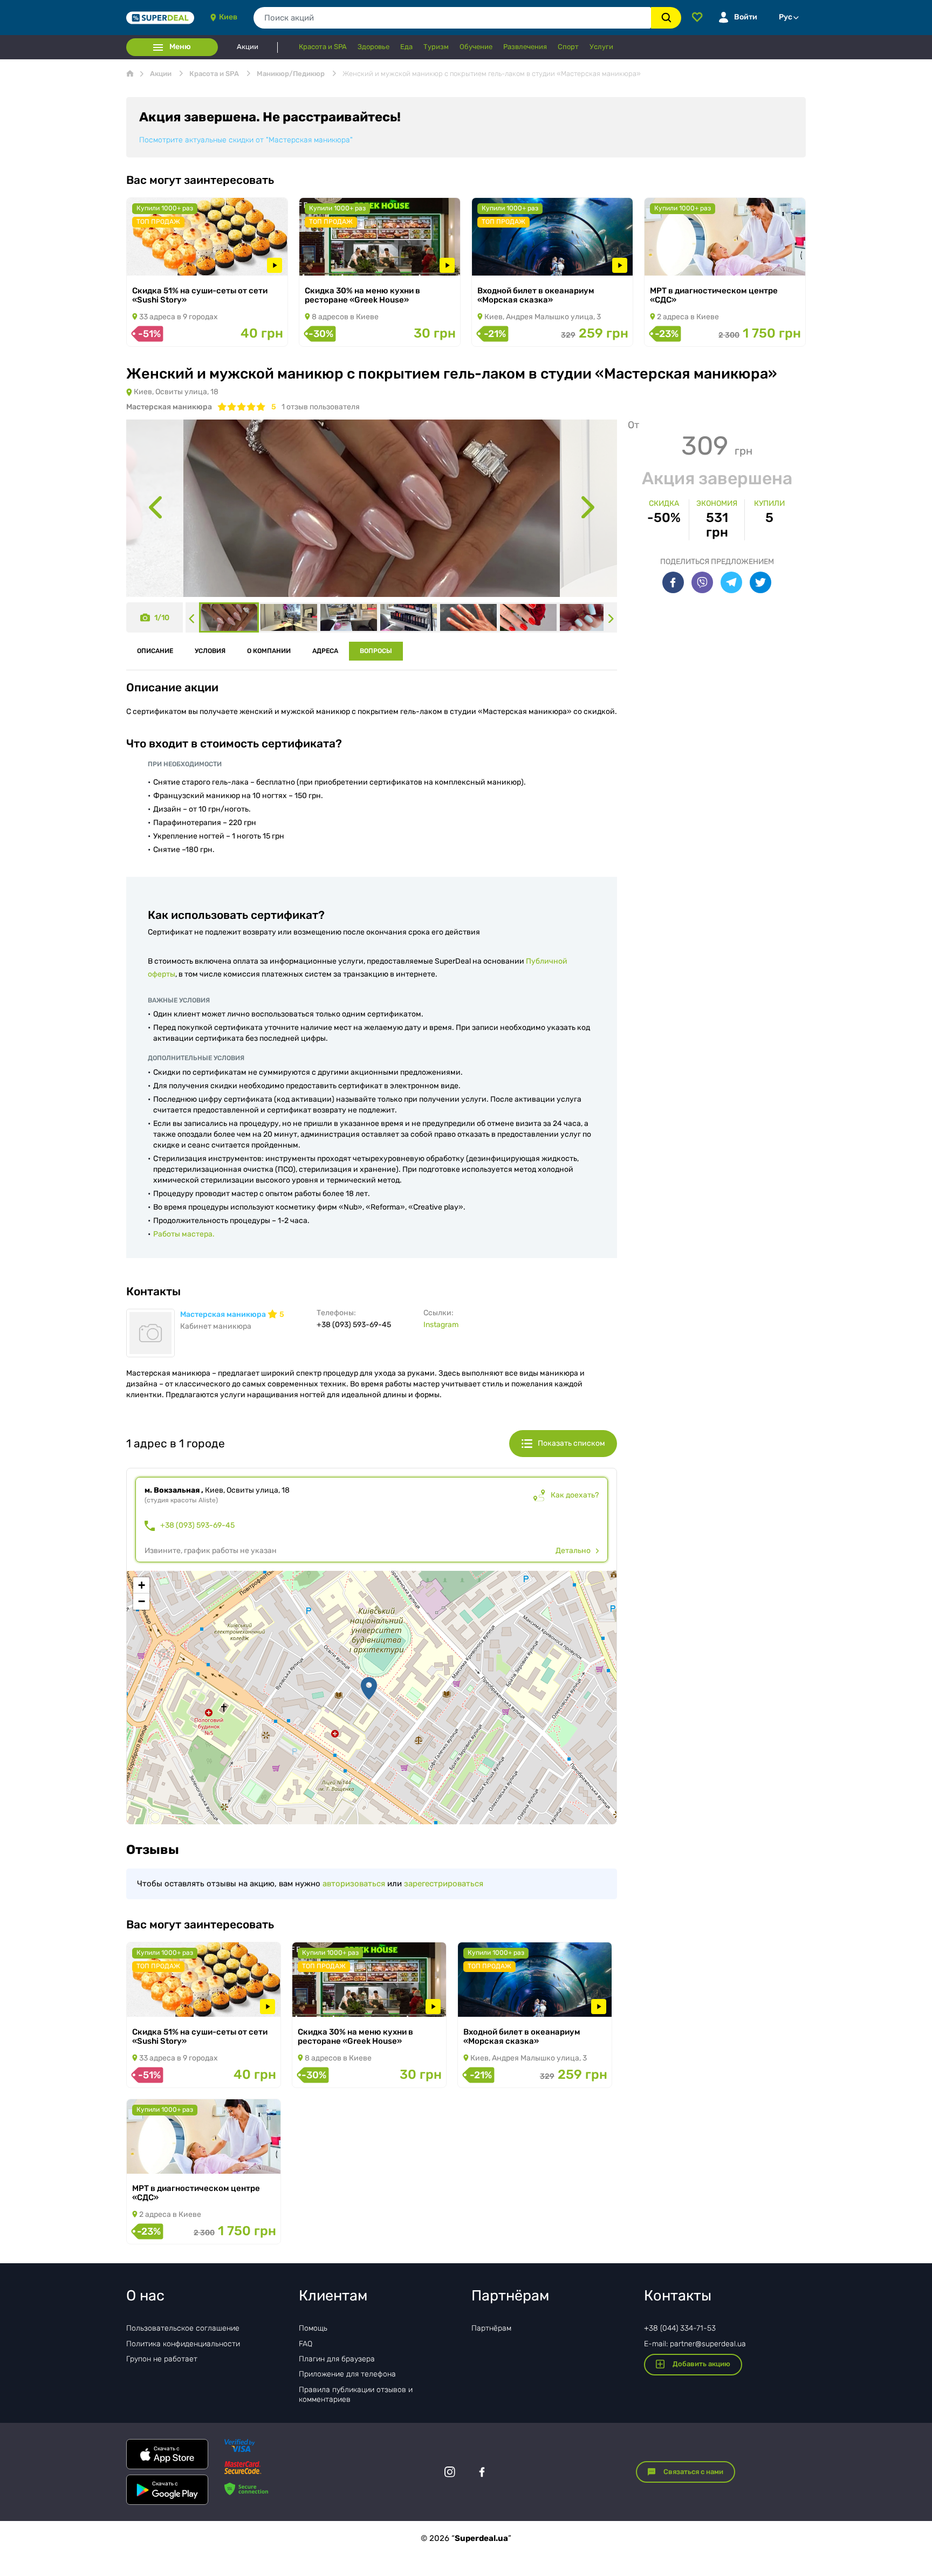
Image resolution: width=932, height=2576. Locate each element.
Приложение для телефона (347, 2374)
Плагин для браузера (337, 2359)
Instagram (441, 1325)
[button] (369, 1688)
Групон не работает (162, 2359)
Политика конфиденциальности (183, 2344)
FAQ (306, 2344)
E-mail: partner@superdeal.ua (695, 2344)
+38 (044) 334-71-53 (680, 2328)
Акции (248, 47)
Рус (786, 17)
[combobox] (452, 18)
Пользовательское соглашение (183, 2328)
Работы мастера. (184, 1234)
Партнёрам (491, 2328)
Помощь (313, 2328)
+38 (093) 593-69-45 (197, 1526)
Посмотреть (164, 261)
